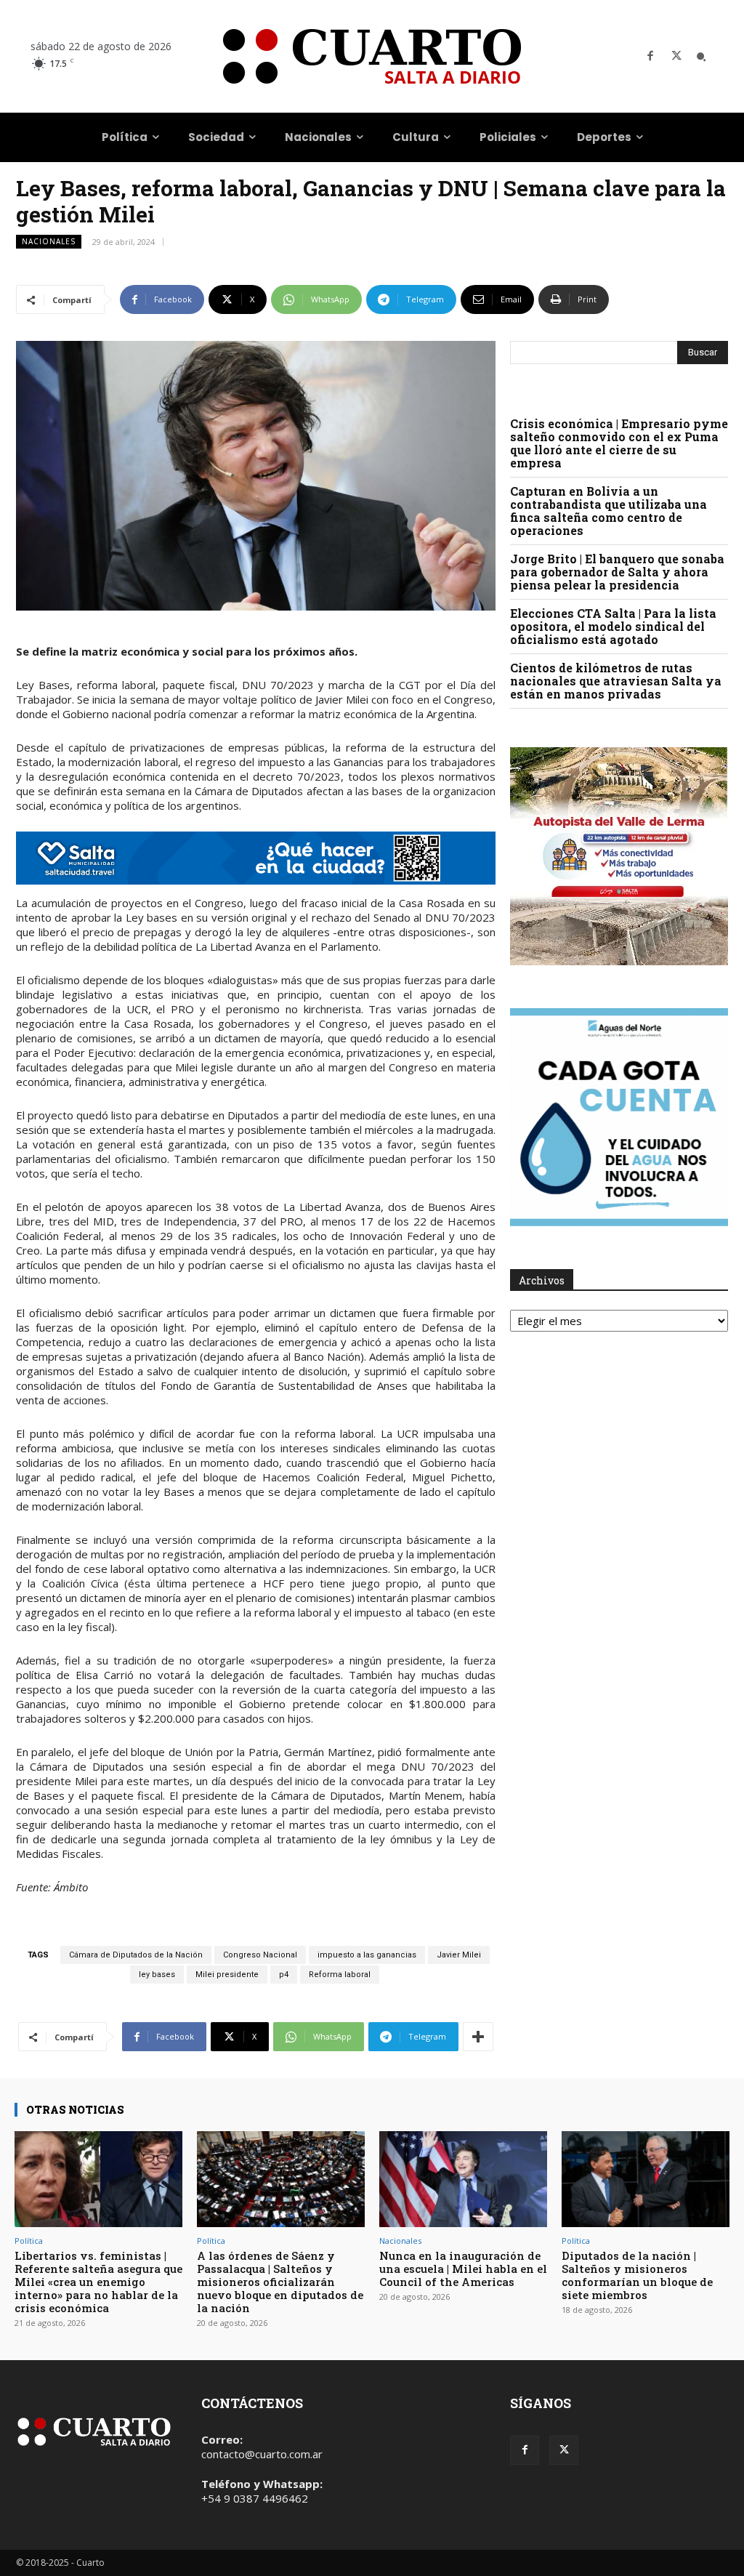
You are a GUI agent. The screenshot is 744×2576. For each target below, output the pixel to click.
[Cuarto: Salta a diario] (372, 56)
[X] (676, 57)
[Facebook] (650, 57)
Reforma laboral (340, 1975)
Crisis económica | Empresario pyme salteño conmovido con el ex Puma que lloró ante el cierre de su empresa (619, 443)
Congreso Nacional (260, 1955)
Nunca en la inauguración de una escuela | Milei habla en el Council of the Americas (463, 2269)
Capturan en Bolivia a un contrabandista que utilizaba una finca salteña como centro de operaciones (608, 511)
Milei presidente (227, 1975)
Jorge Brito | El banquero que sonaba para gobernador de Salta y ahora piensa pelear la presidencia (617, 572)
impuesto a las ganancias (367, 1955)
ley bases (157, 1975)
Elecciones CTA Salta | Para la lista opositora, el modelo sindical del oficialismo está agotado (613, 626)
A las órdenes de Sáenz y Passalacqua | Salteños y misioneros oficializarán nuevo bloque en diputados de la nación (280, 2282)
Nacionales (49, 241)
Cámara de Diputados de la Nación (136, 1955)
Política (29, 2241)
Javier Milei (459, 1955)
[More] (478, 2037)
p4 (284, 1975)
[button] (701, 57)
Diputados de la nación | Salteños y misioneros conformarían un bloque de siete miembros (637, 2275)
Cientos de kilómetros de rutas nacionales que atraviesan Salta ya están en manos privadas (616, 681)
